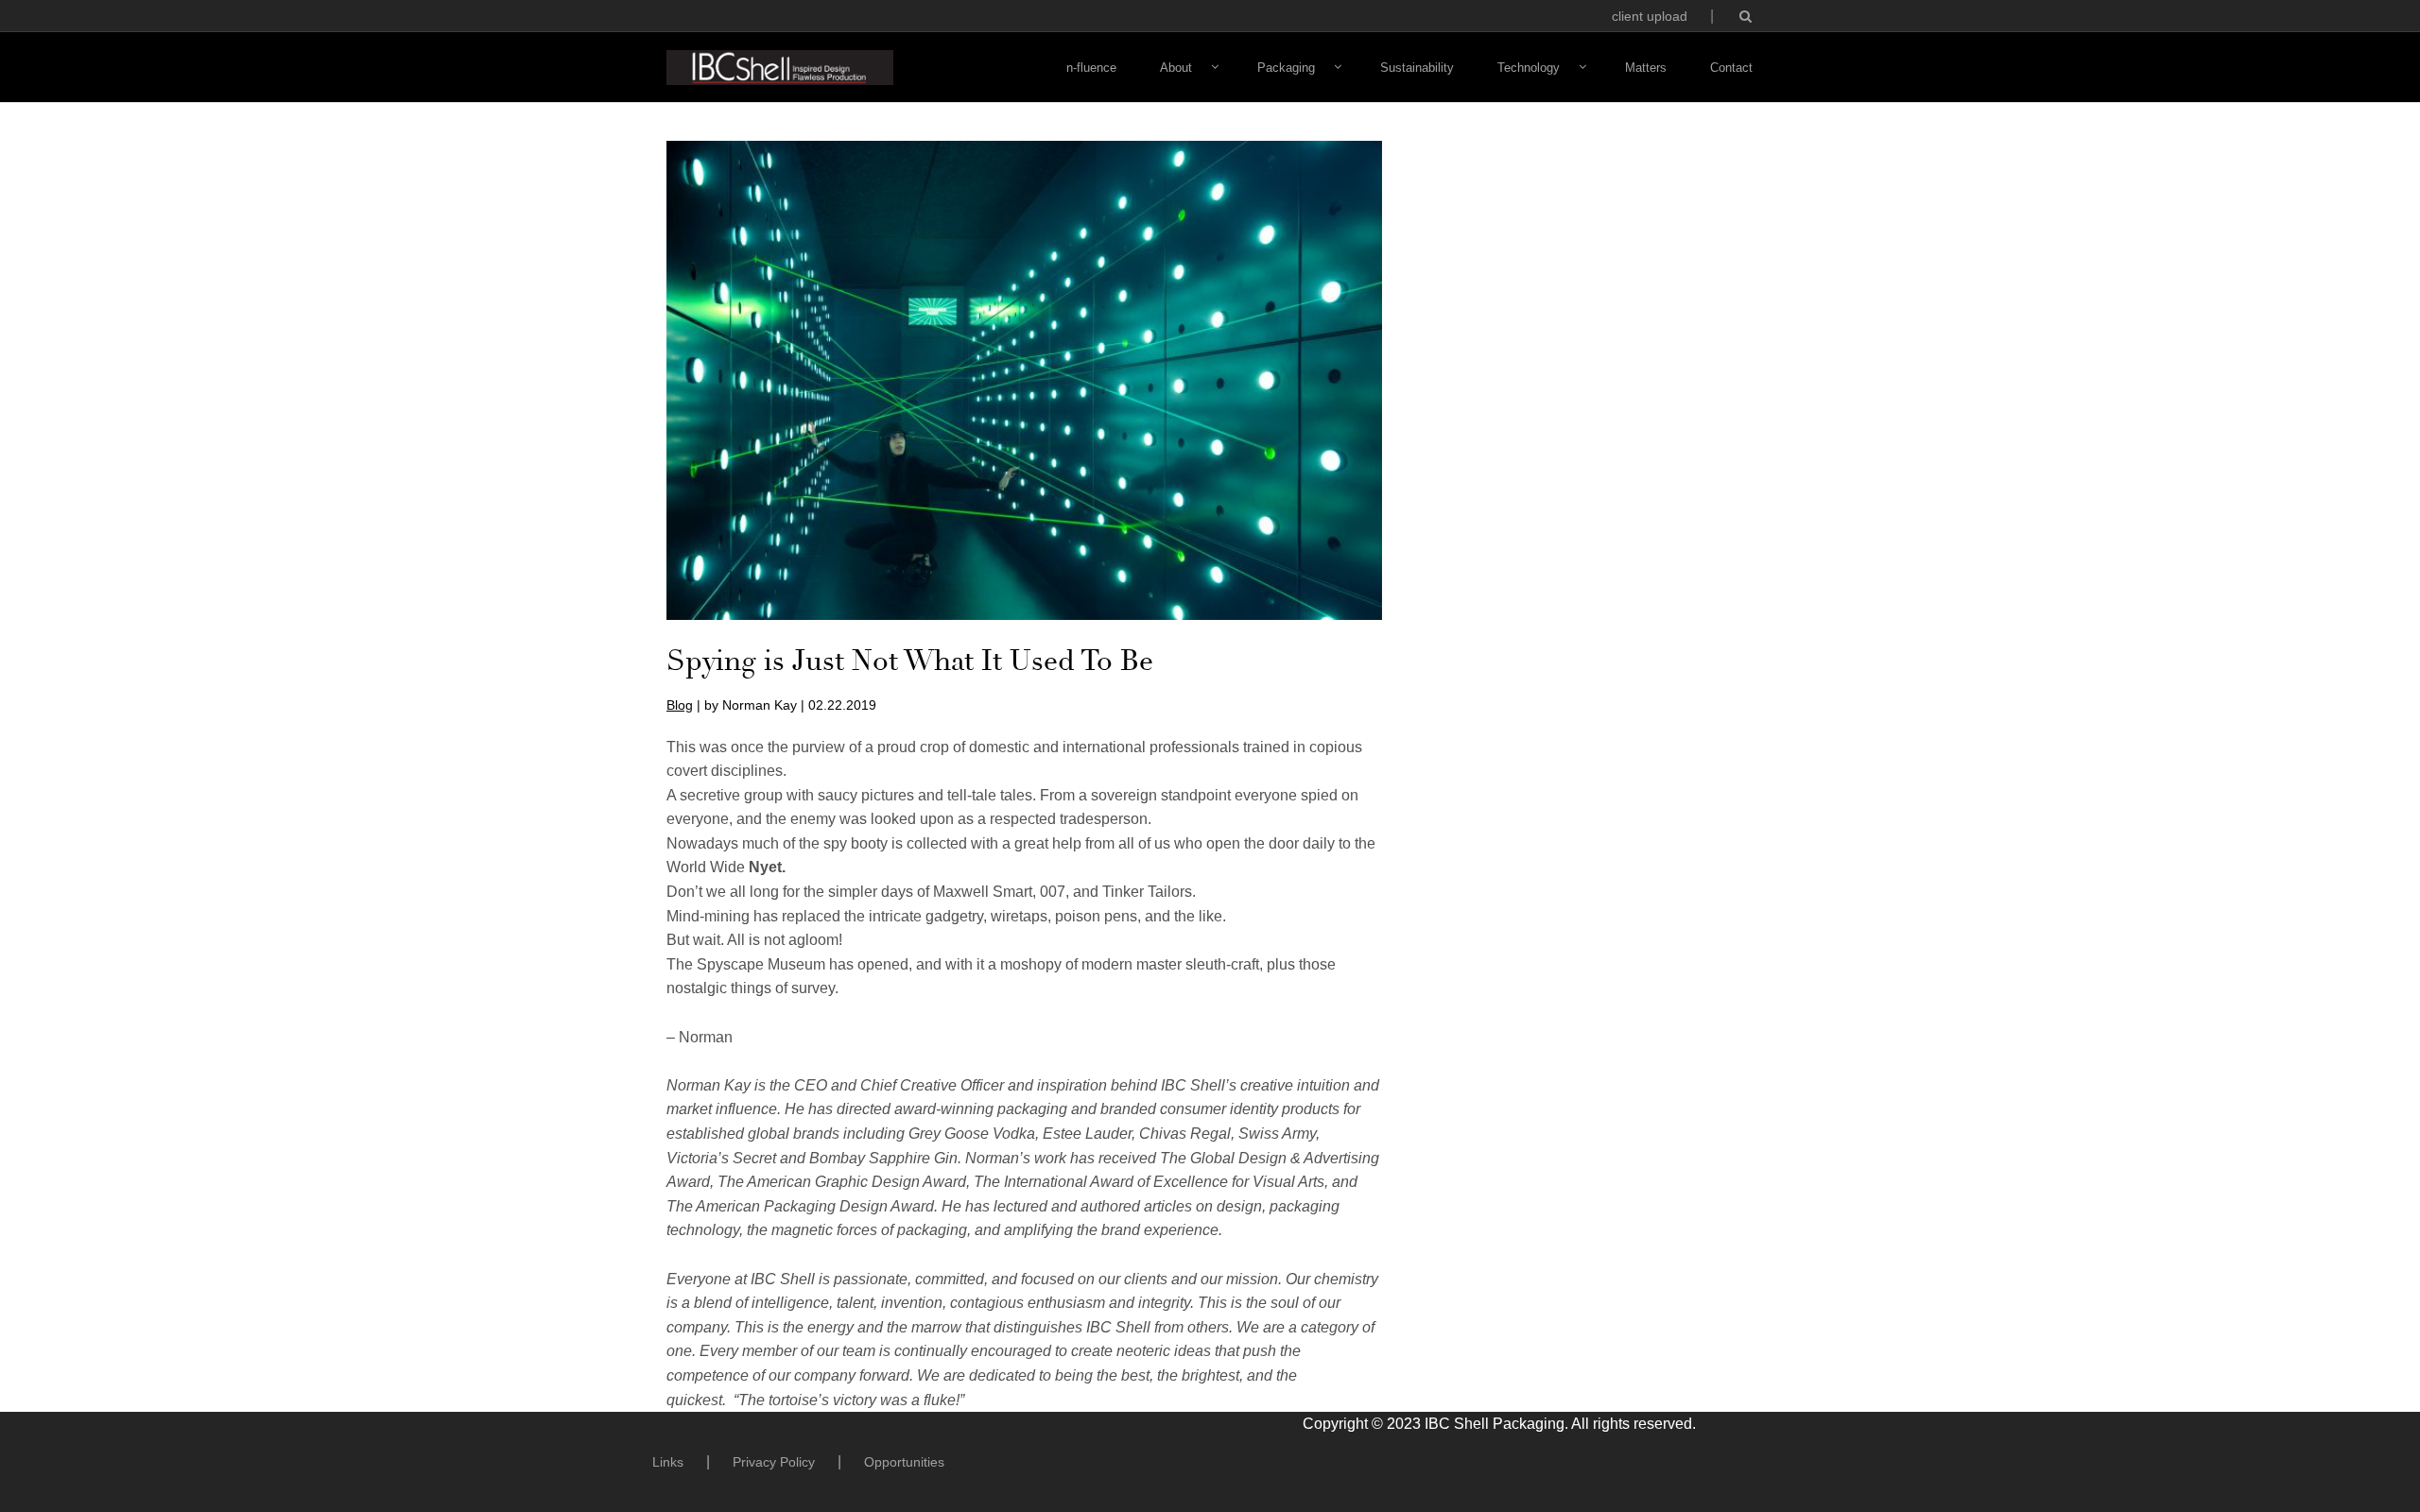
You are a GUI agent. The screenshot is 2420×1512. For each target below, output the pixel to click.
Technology (1529, 68)
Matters (1646, 68)
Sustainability (1417, 68)
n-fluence (1091, 68)
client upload (1650, 16)
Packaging (1286, 68)
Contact (1731, 68)
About (1176, 68)
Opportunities (904, 1462)
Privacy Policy (774, 1462)
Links (668, 1462)
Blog (680, 705)
